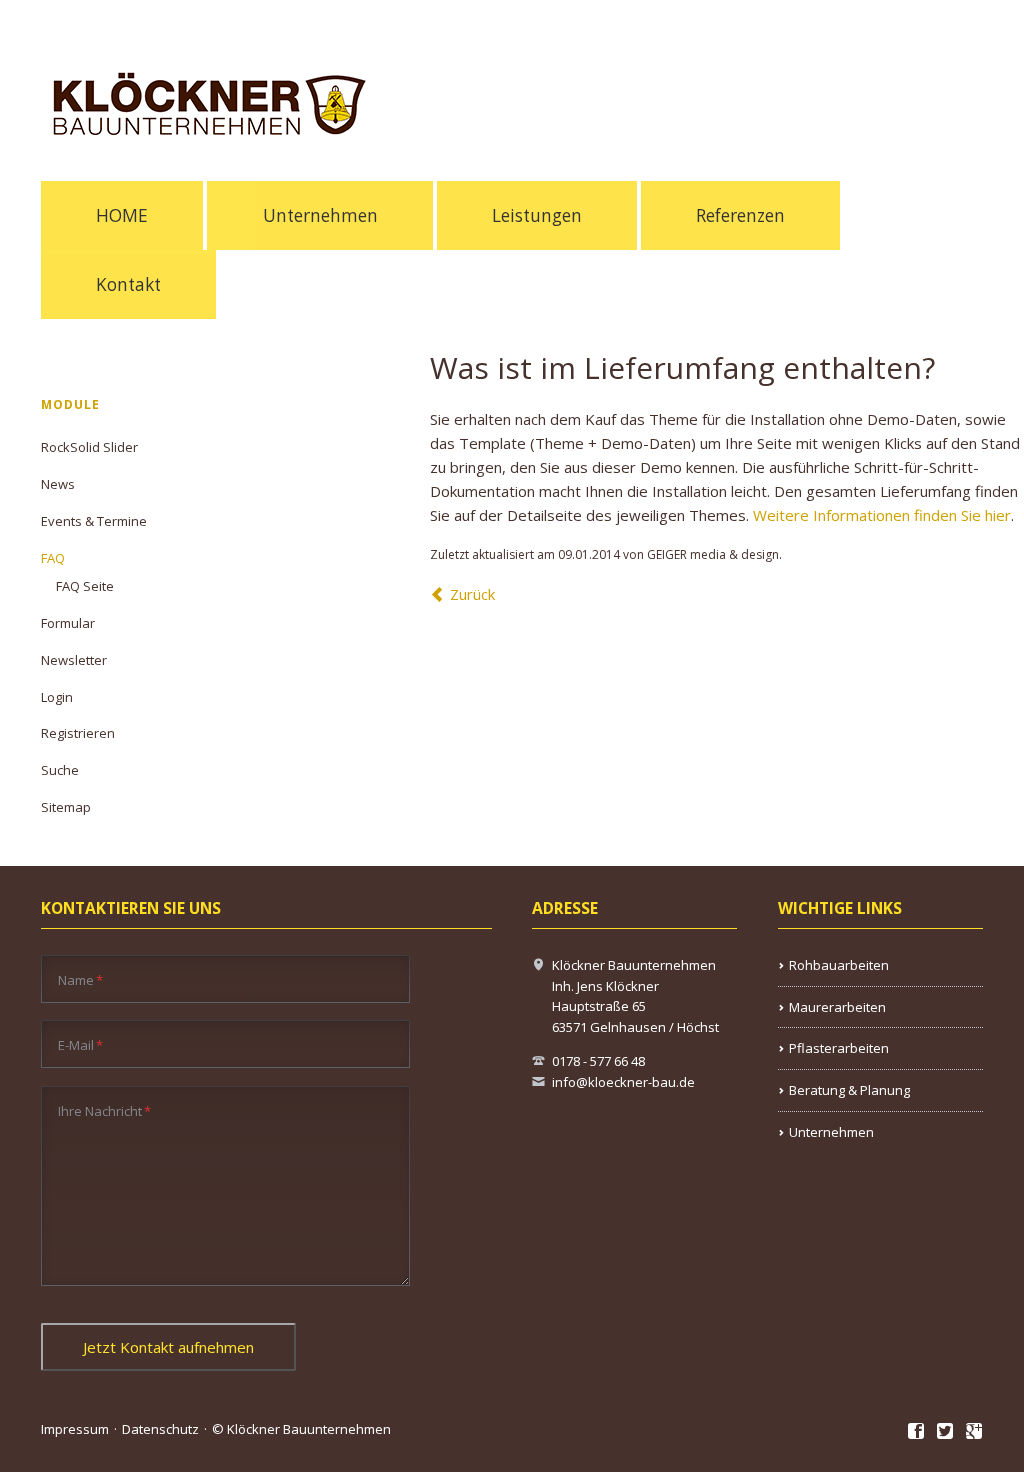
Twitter (945, 1432)
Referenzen (740, 215)
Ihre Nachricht (104, 1110)
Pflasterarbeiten (839, 1048)
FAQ (53, 558)
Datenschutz (160, 1429)
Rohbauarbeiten (839, 965)
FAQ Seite (85, 586)
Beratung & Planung (849, 1090)
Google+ (974, 1432)
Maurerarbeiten (837, 1007)
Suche (60, 770)
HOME (122, 215)
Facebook (916, 1432)
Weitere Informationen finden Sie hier (882, 515)
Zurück (472, 594)
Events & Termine (94, 521)
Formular (68, 623)
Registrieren (78, 733)
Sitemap (66, 807)
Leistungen (537, 215)
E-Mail (80, 1044)
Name (80, 979)
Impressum (75, 1429)
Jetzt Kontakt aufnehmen (168, 1347)
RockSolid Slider (89, 447)
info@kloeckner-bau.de (623, 1082)
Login (57, 697)
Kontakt (128, 284)
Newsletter (74, 660)
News (58, 484)
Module (70, 404)
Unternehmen (320, 215)
